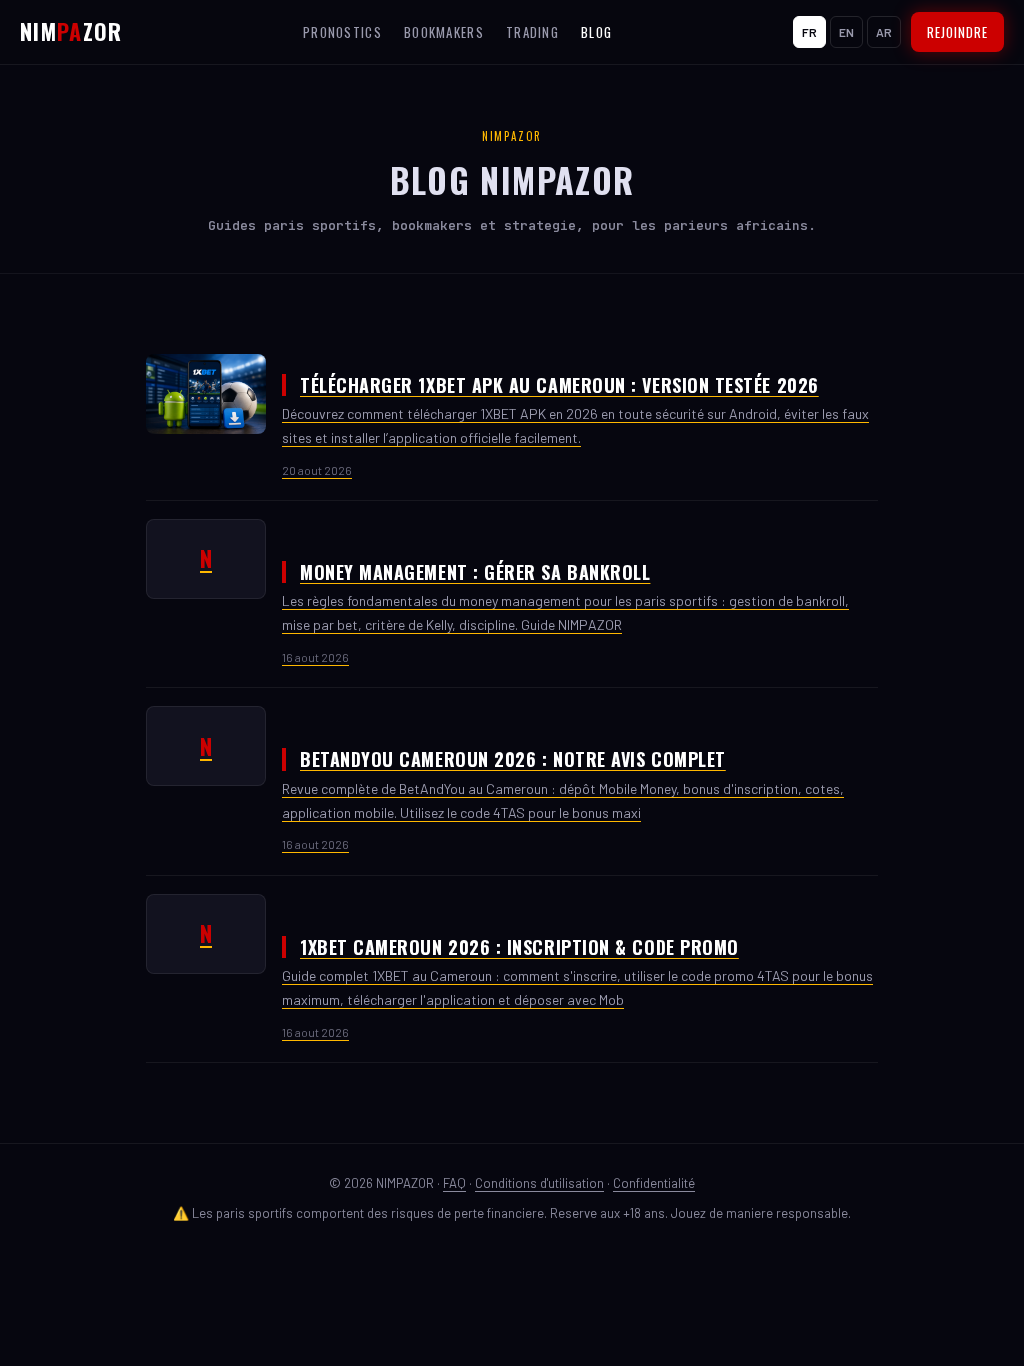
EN (846, 32)
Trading (532, 32)
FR (809, 32)
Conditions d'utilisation (539, 1183)
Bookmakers (444, 32)
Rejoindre (957, 32)
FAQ (454, 1183)
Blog (596, 32)
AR (884, 32)
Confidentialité (654, 1183)
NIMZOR (71, 31)
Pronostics (342, 32)
